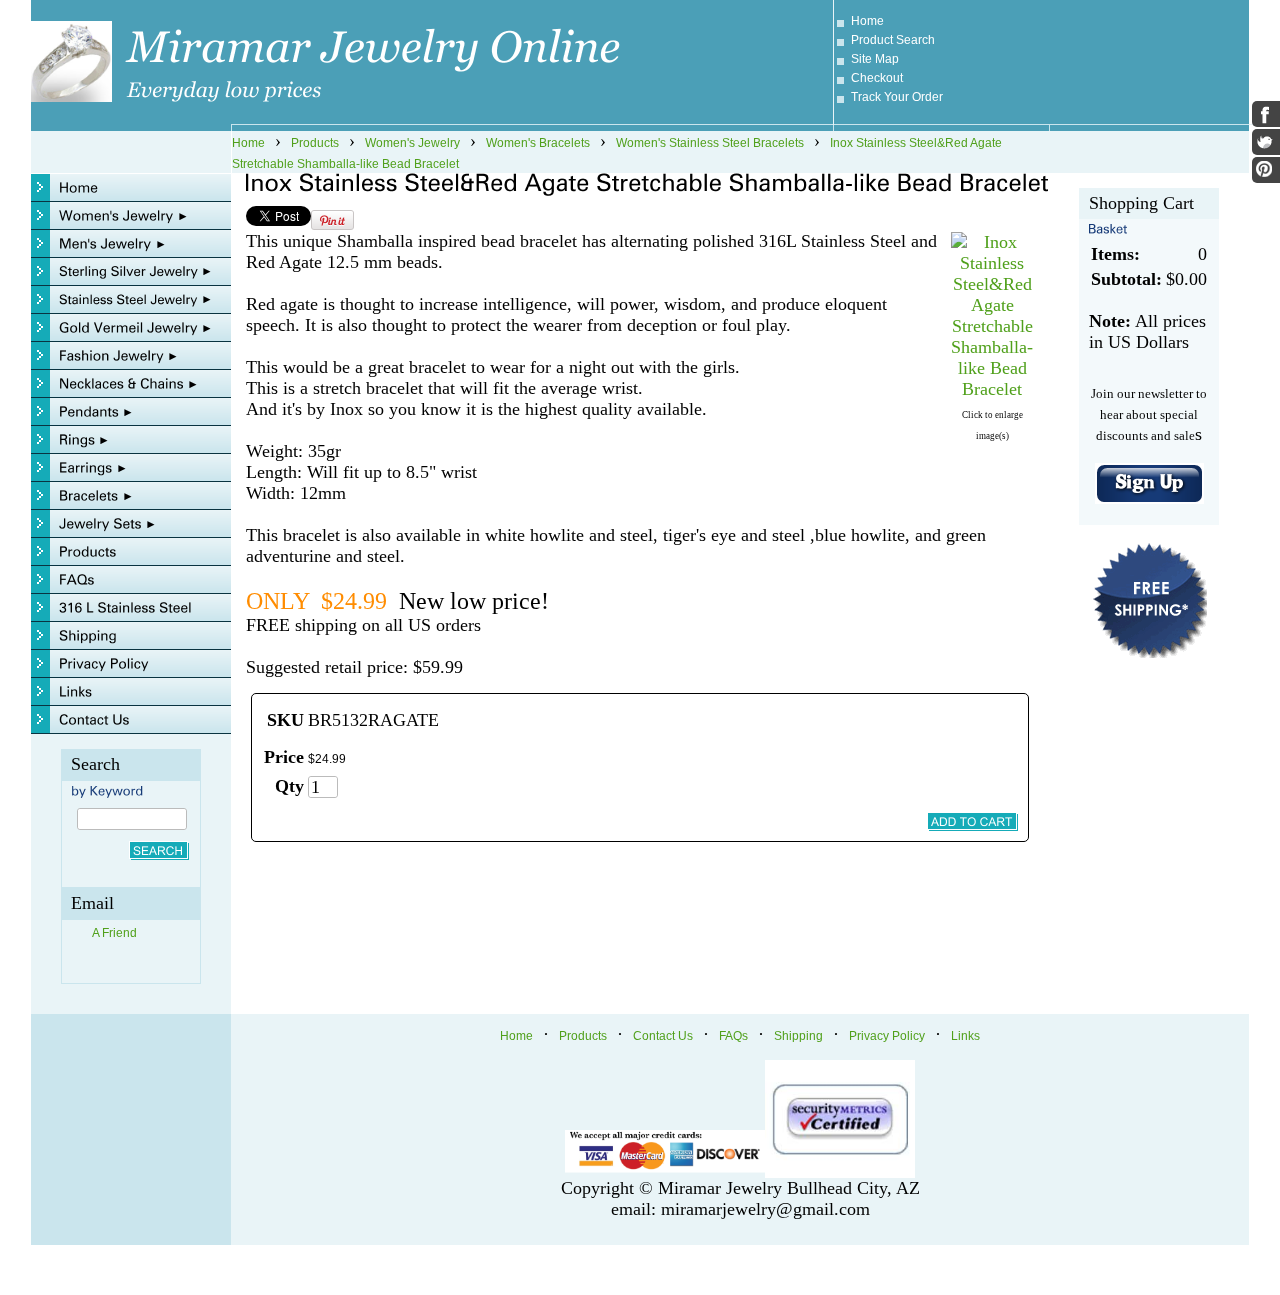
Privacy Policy (887, 1036)
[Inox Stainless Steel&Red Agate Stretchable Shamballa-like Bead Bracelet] (992, 389)
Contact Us (663, 1036)
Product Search (893, 40)
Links (965, 1036)
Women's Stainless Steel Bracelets (710, 143)
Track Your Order (897, 97)
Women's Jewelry (412, 143)
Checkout (877, 78)
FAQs (733, 1036)
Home (867, 21)
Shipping (798, 1036)
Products (315, 143)
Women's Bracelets (538, 143)
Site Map (875, 59)
